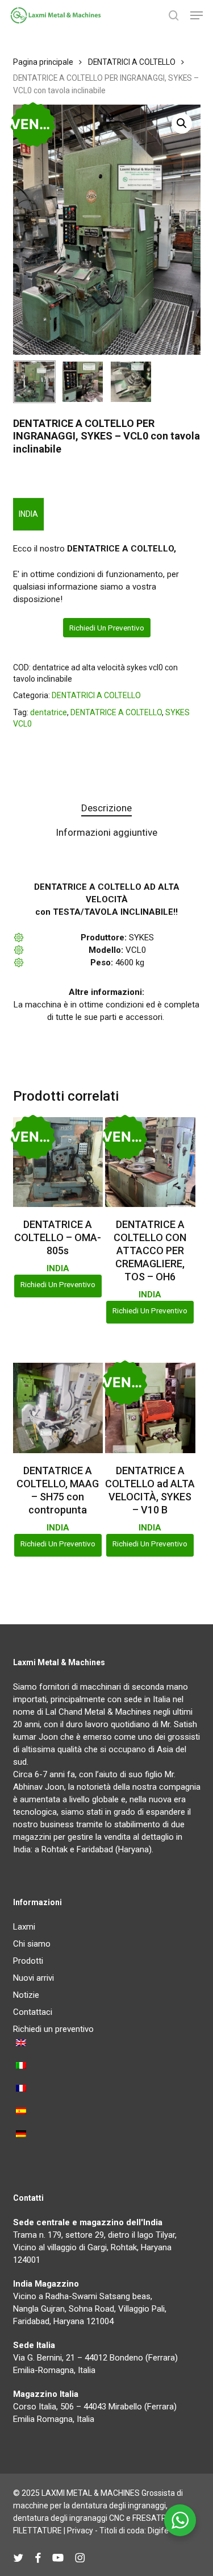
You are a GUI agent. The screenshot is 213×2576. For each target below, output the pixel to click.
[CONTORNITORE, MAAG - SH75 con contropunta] (58, 1408)
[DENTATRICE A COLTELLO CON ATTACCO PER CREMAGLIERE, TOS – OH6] (150, 1162)
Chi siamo (32, 1944)
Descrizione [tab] (106, 808)
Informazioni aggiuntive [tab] (106, 832)
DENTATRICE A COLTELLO (116, 712)
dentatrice (49, 712)
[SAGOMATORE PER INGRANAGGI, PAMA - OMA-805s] (58, 1162)
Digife (158, 2531)
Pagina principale (43, 62)
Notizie (26, 1995)
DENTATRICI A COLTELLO (132, 62)
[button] (197, 15)
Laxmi (24, 1927)
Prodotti (28, 1961)
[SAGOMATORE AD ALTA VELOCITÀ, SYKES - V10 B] (150, 1408)
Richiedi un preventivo (107, 628)
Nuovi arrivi (34, 1978)
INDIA (28, 514)
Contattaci (33, 2012)
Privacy (80, 2531)
